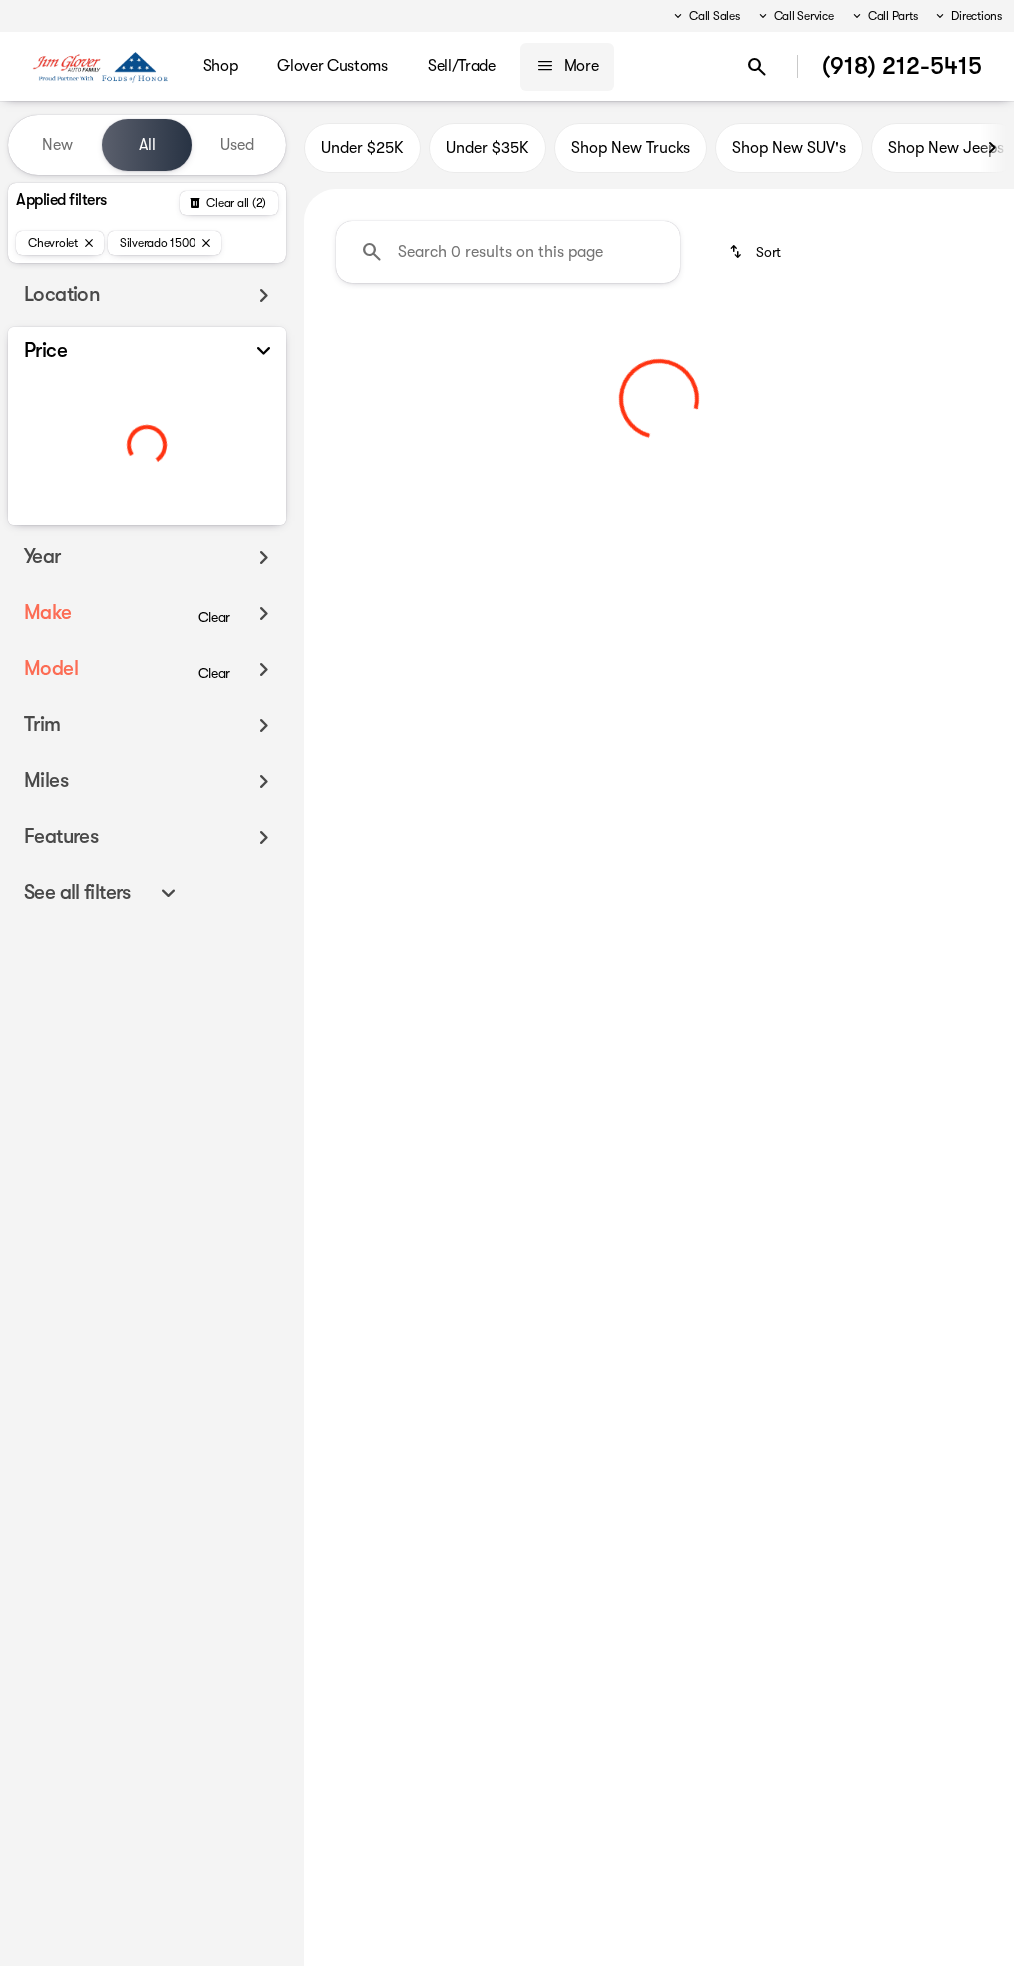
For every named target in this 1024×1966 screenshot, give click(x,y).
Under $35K (487, 148)
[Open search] (757, 67)
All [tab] (147, 145)
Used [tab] (237, 145)
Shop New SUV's (789, 148)
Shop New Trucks (630, 148)
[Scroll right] (992, 148)
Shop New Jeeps (946, 148)
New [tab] (57, 145)
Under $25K (362, 148)
